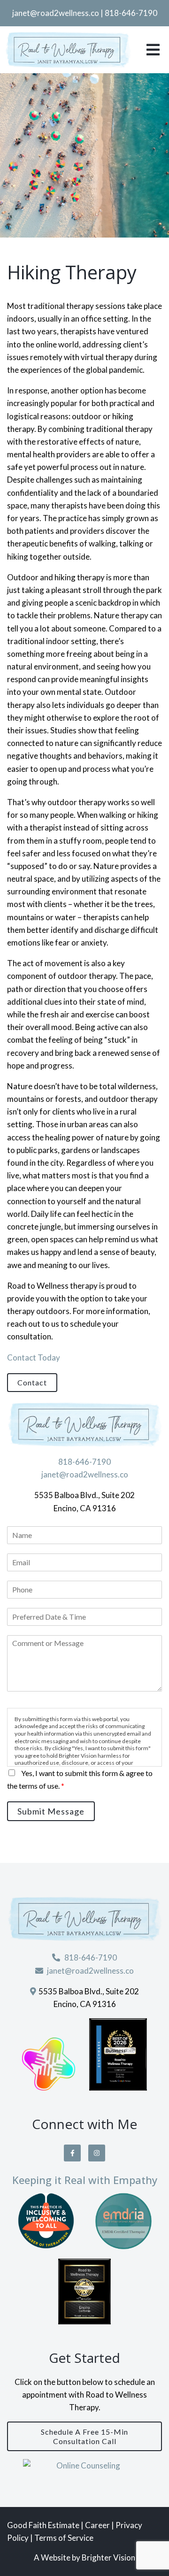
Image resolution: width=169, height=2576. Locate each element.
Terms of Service (64, 2538)
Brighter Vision (108, 2557)
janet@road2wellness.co (56, 13)
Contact (32, 1382)
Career (98, 2525)
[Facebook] (72, 2153)
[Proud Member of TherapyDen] (46, 2221)
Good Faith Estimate (43, 2525)
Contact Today (34, 1357)
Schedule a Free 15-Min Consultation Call (84, 2436)
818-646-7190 (131, 13)
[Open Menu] (153, 50)
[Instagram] (97, 2153)
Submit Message (51, 1811)
